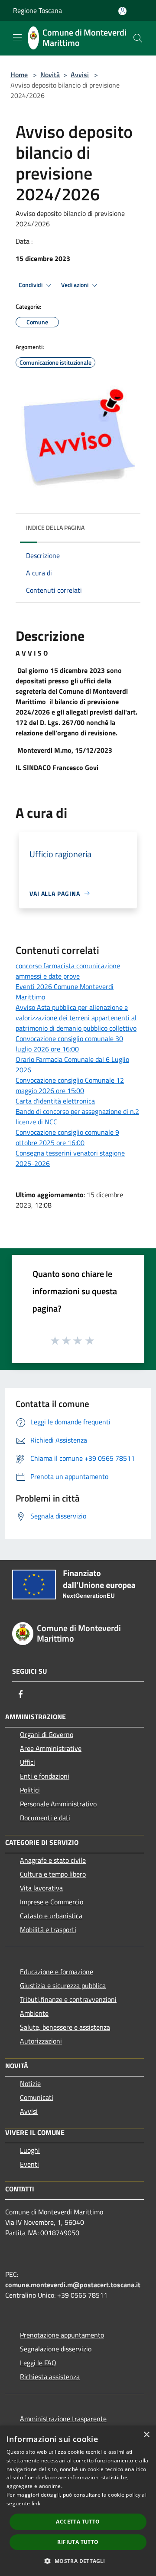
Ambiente (34, 2013)
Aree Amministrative (51, 1748)
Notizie (30, 2083)
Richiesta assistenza (50, 2377)
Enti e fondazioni (45, 1776)
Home (19, 75)
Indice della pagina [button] (55, 527)
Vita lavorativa (41, 1888)
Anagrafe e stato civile (53, 1860)
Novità (50, 75)
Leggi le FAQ (38, 2363)
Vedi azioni (75, 285)
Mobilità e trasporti (48, 1930)
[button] (78, 2561)
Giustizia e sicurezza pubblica (63, 1985)
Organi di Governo (47, 1734)
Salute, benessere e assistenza (65, 2027)
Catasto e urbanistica (51, 1916)
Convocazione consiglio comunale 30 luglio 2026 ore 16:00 (69, 1044)
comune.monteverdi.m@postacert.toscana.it (73, 2285)
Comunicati (37, 2097)
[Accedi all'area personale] (122, 11)
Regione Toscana (37, 10)
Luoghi (30, 2150)
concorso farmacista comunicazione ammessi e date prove (68, 971)
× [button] (146, 2435)
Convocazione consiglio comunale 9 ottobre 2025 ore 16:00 (67, 1137)
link (36, 2503)
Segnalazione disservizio (56, 2349)
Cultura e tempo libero (53, 1874)
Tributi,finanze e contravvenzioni (68, 1999)
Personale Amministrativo (58, 1804)
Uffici (28, 1762)
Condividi (31, 285)
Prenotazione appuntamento (62, 2335)
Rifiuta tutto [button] (78, 2542)
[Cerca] (138, 38)
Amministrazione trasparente (63, 2419)
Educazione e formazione (57, 1972)
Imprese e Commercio (52, 1902)
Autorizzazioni (41, 2041)
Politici (30, 1790)
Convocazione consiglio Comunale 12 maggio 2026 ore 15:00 (70, 1085)
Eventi (29, 2164)
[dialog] (78, 2501)
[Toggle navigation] (17, 37)
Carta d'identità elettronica (55, 1101)
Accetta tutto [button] (78, 2522)
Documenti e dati (45, 1818)
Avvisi (80, 75)
